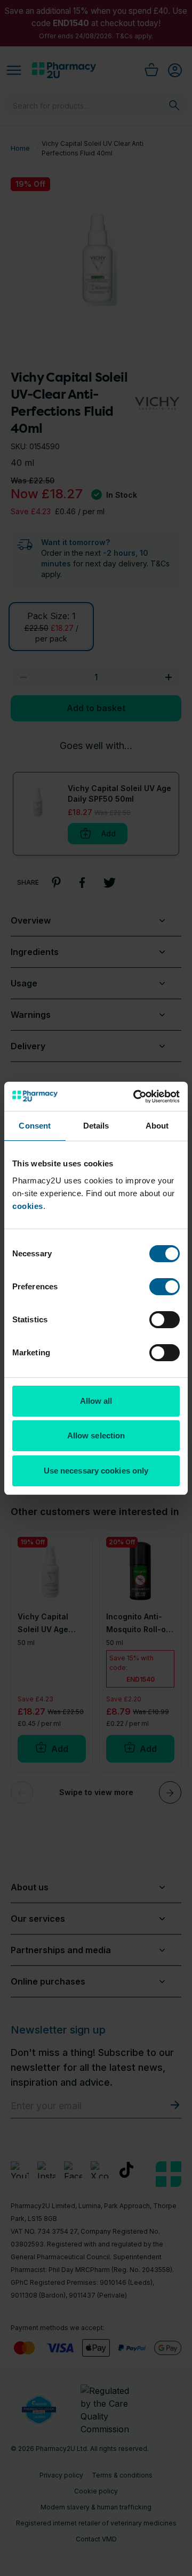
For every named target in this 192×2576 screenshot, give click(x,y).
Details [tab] (96, 1126)
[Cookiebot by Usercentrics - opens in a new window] (135, 1097)
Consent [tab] (35, 1126)
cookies (28, 1206)
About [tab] (157, 1126)
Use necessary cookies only (96, 1471)
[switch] (165, 1287)
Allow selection (96, 1435)
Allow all (96, 1401)
